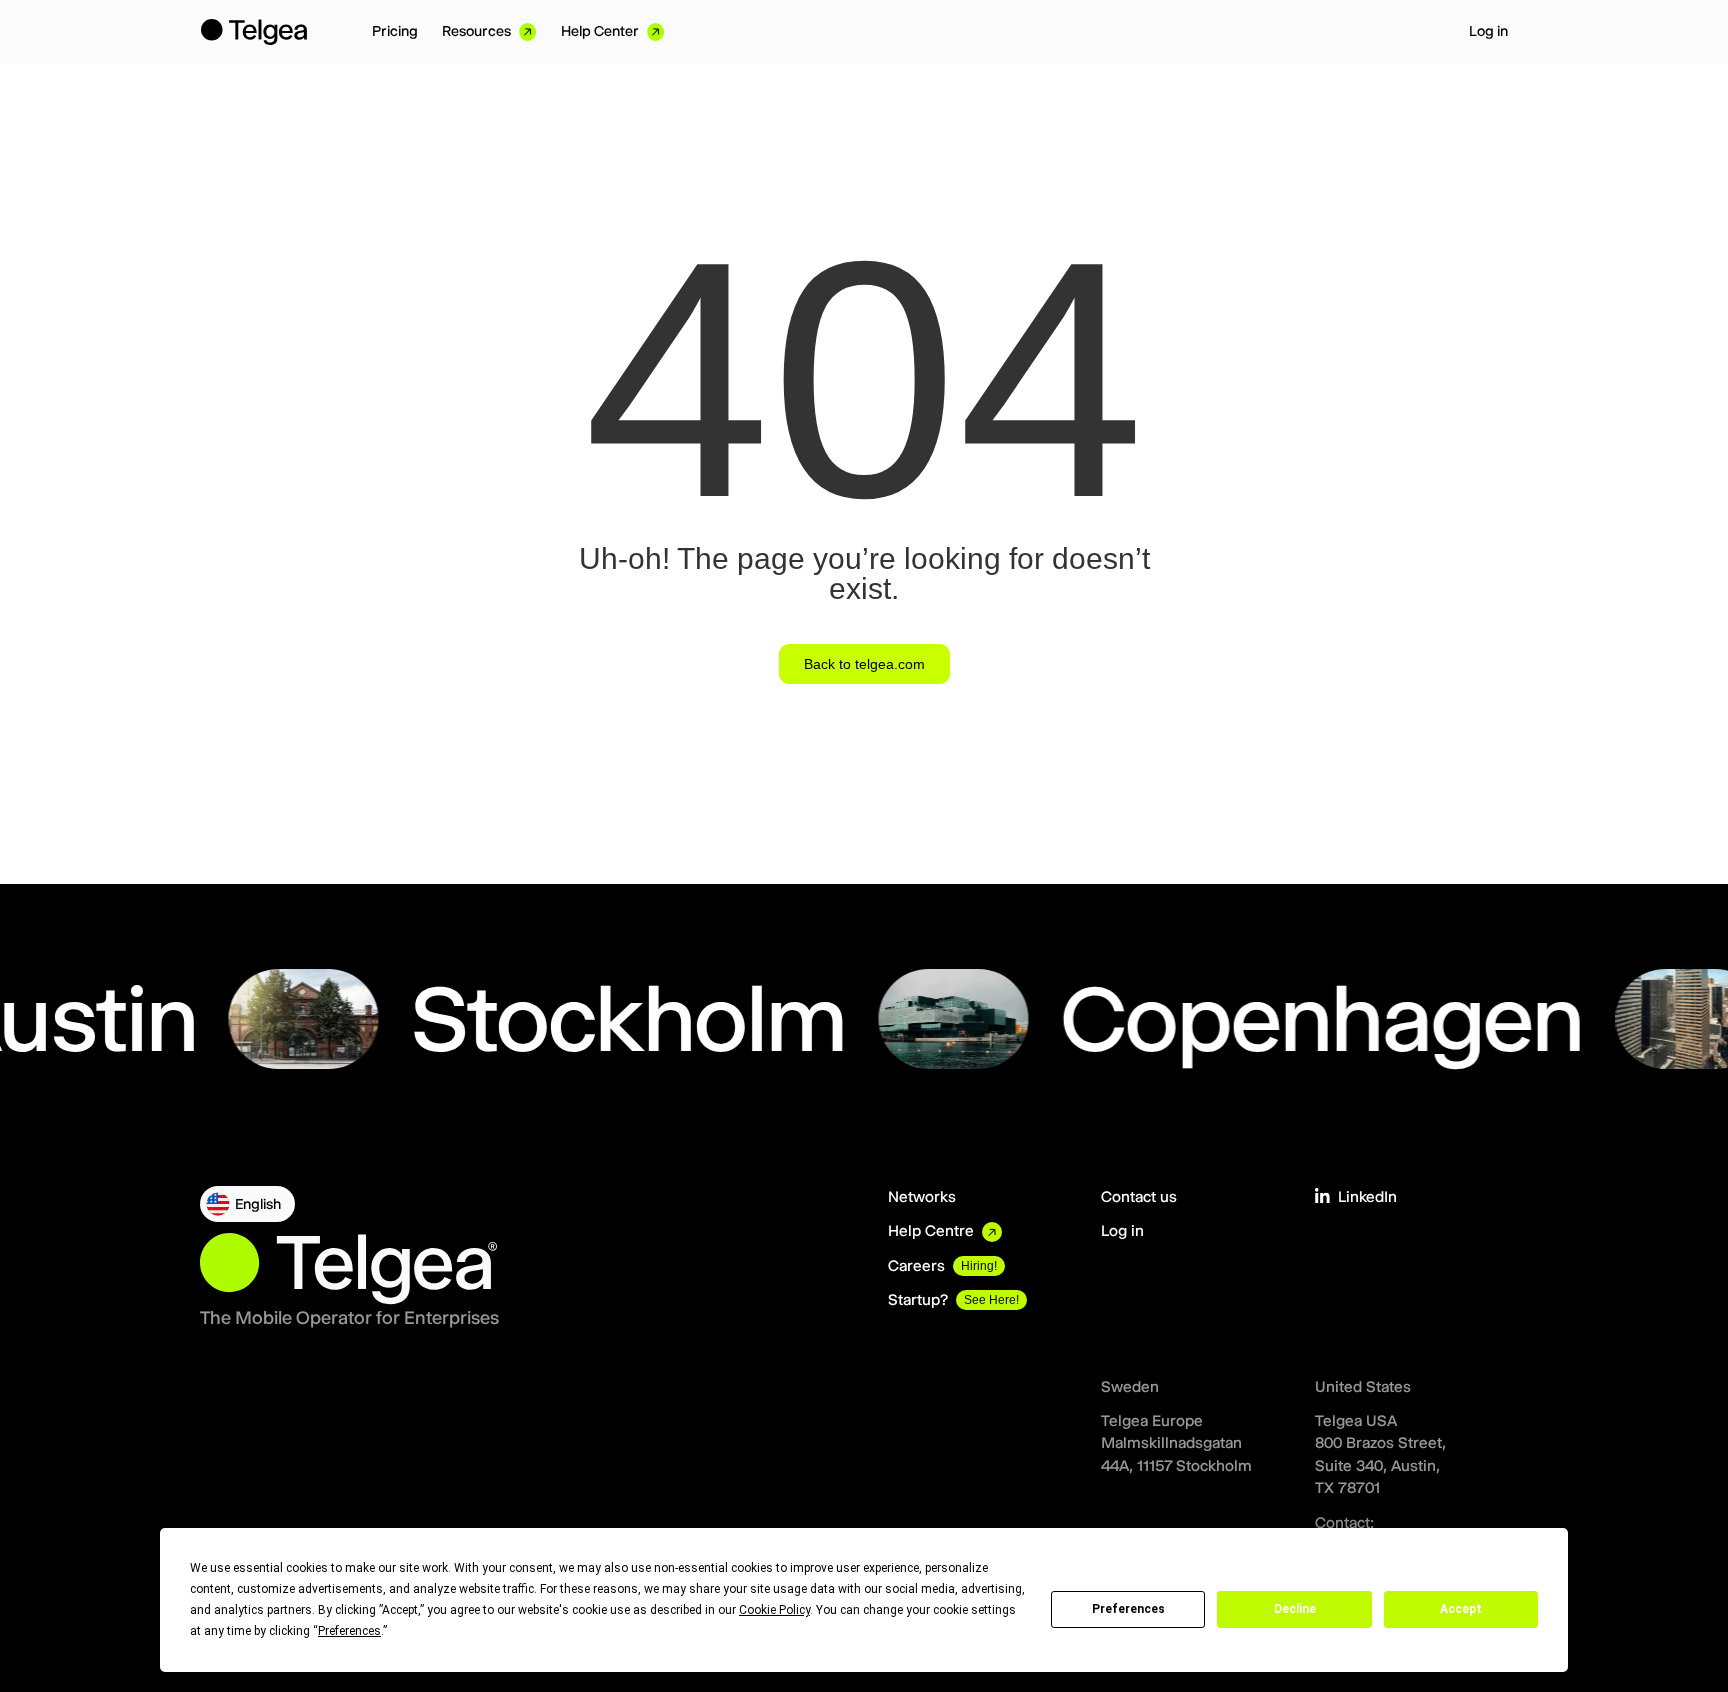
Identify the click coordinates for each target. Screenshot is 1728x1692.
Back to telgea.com (864, 664)
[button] (247, 1204)
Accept (1461, 1609)
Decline (1295, 1609)
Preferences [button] (349, 1631)
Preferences (1128, 1609)
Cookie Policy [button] (774, 1610)
